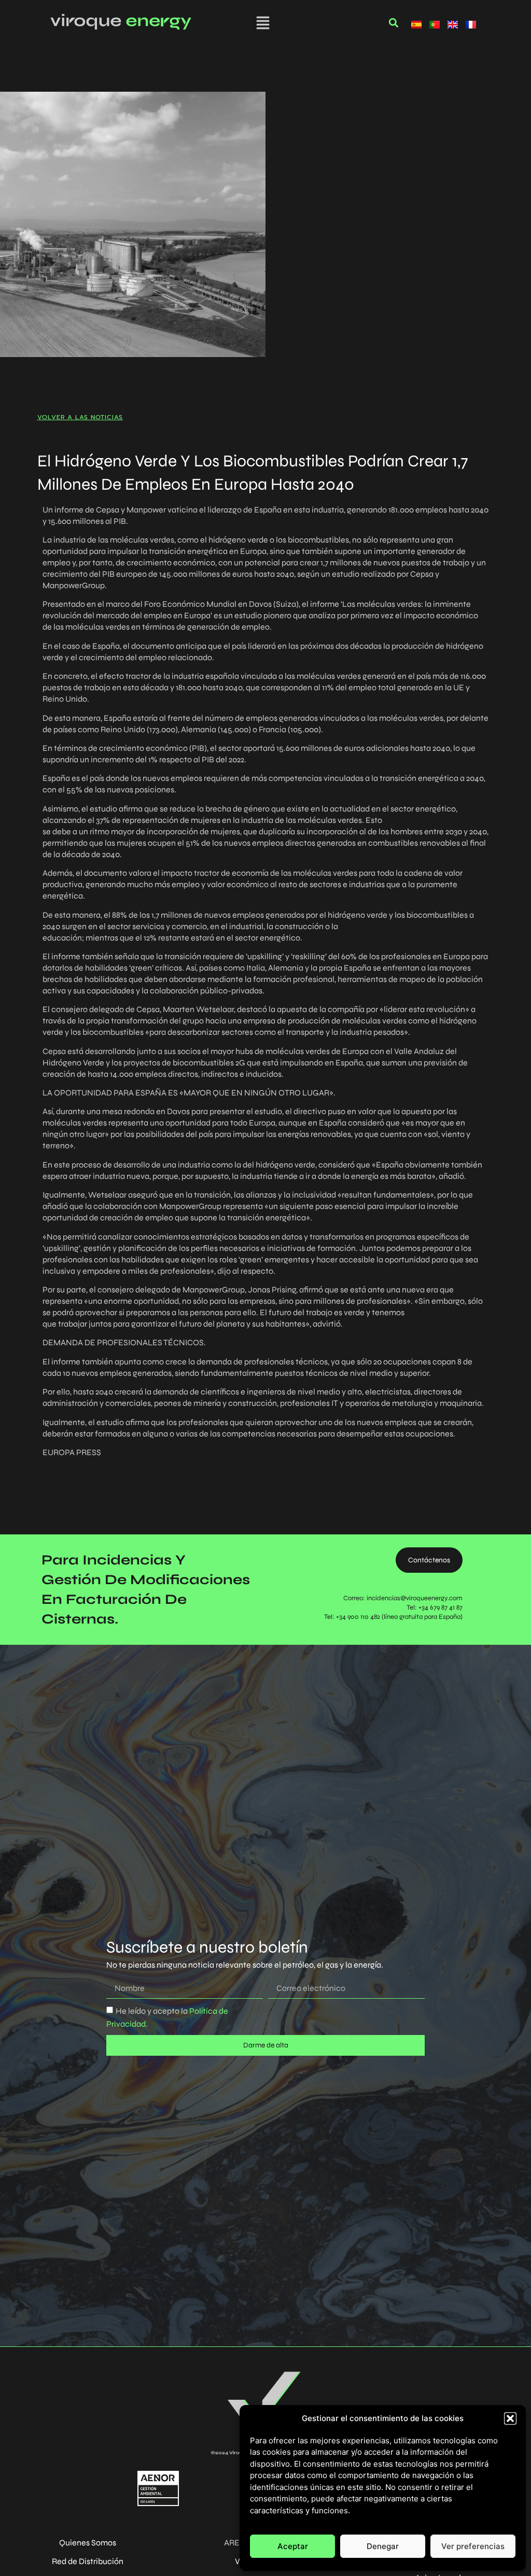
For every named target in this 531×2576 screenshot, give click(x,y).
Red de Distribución (88, 2561)
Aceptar (293, 2546)
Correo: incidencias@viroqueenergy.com (403, 1598)
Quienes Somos (88, 2543)
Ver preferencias (473, 2546)
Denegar (383, 2546)
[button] (510, 2418)
